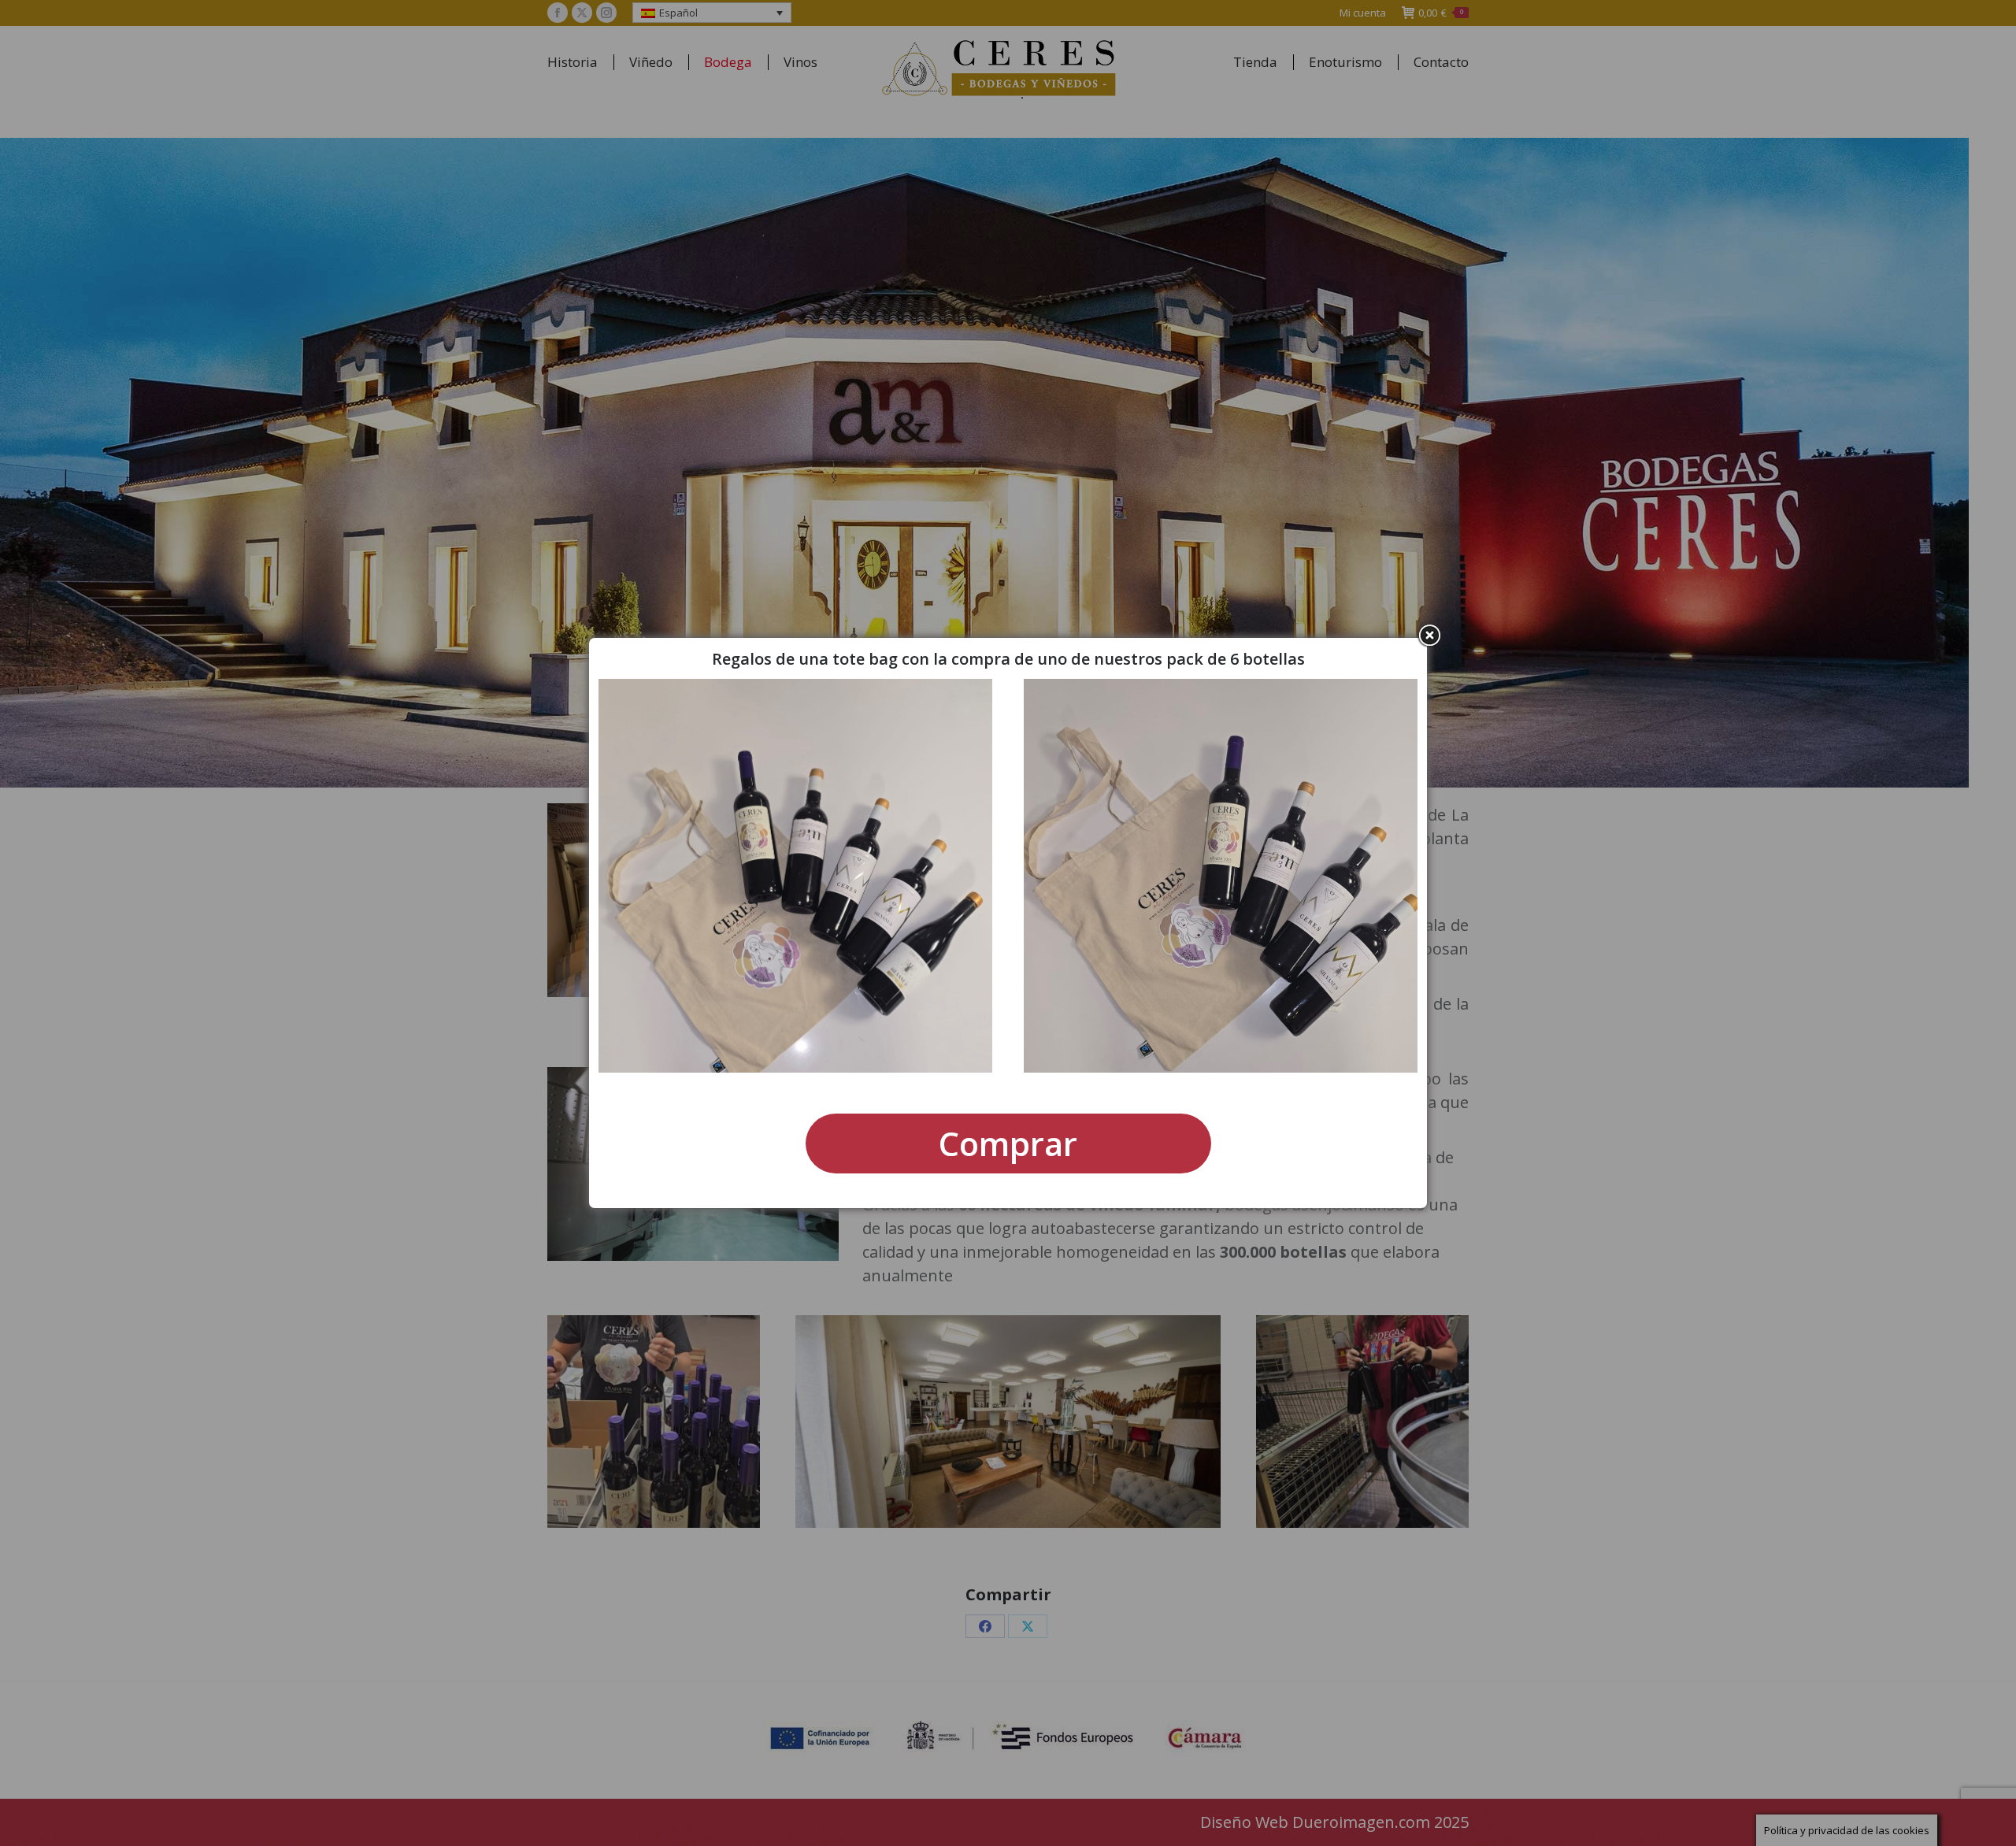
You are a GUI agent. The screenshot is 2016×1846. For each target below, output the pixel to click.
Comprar (1008, 1143)
